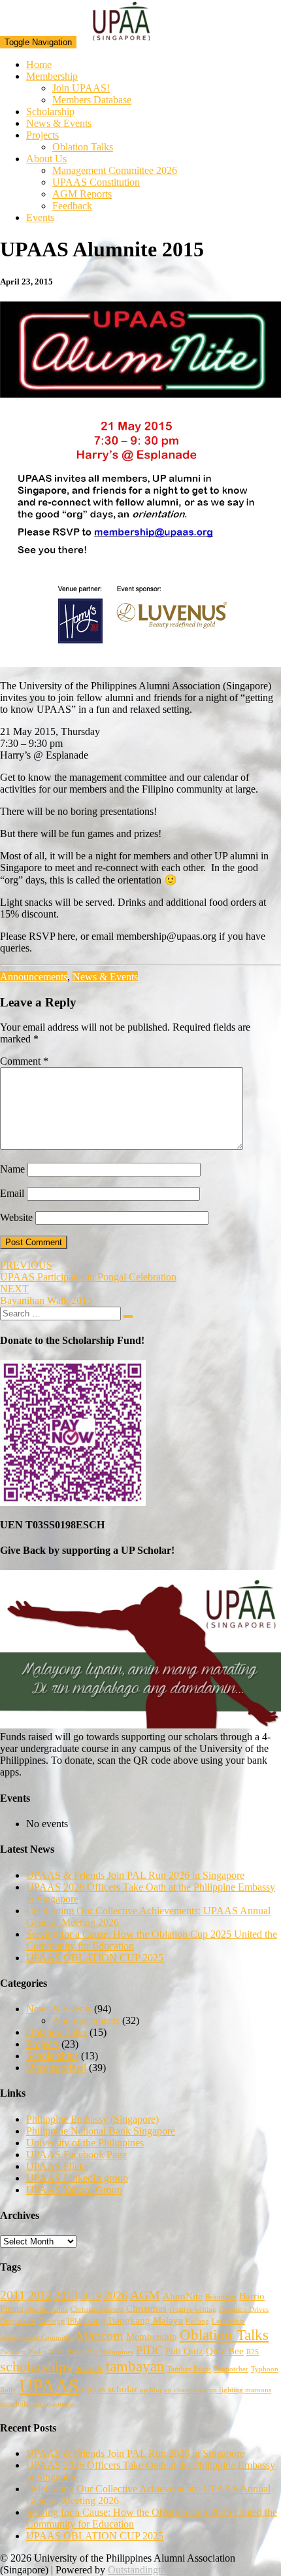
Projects (42, 135)
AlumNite (183, 2296)
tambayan (135, 2366)
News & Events (59, 123)
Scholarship (50, 112)
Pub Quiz (184, 2351)
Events (40, 217)
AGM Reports (82, 194)
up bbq (151, 2390)
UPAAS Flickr (57, 2166)
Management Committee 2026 (115, 170)
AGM (145, 2295)
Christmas (146, 2309)
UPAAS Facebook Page (76, 2155)
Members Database (92, 100)
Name (12, 1169)
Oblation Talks (83, 147)
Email (12, 1193)
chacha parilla (47, 2310)
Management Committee (37, 2338)
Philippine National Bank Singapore (101, 2131)
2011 (13, 2295)
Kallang (197, 2321)
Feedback (72, 206)
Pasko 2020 (46, 2352)
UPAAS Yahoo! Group (74, 2190)
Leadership (228, 2321)
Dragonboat (18, 2321)
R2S (253, 2352)
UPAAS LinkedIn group (77, 2178)
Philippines (117, 2352)
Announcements (34, 977)
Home (39, 64)
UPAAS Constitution (96, 182)
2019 (91, 2296)
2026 (116, 2295)
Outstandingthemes (147, 2570)
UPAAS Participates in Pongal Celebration (88, 1271)
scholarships (36, 2367)
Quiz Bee (225, 2351)
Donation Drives (244, 2310)
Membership (52, 76)
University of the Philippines (85, 2143)
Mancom (100, 2335)
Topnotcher (231, 2369)
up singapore (54, 2404)
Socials (89, 2368)
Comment (24, 1061)
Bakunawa (221, 2297)
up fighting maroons (240, 2390)
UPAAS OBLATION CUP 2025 (95, 1958)
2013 (66, 2295)
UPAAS (49, 2386)
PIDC (149, 2350)
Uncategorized (56, 2068)
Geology (52, 2321)
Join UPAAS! (81, 88)
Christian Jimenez (97, 2310)
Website (16, 1217)
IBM (74, 2321)
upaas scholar (109, 2389)
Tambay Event (189, 2369)
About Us (46, 159)
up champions (185, 2390)
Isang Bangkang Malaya (133, 2320)
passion (82, 2351)
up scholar (16, 2404)
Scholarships (52, 2056)
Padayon (13, 2352)
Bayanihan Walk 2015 (46, 1295)
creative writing (193, 2310)
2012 (40, 2295)
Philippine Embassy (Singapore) (92, 2119)
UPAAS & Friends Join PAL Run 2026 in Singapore (135, 1875)
